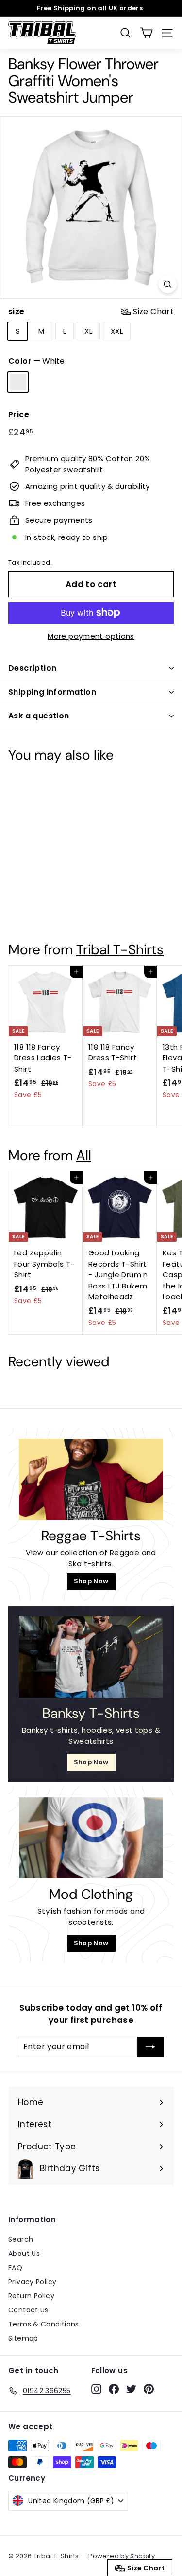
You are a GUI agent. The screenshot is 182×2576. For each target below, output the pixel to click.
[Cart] (146, 33)
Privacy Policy (32, 2282)
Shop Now (91, 1581)
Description (32, 668)
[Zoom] (168, 284)
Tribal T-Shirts (120, 950)
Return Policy (31, 2296)
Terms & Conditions (44, 2324)
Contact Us (28, 2310)
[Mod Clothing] (91, 1838)
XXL (117, 331)
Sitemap (23, 2338)
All (84, 1155)
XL (88, 331)
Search (21, 2239)
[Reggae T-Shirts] (91, 1479)
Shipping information (52, 692)
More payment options (91, 636)
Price (19, 415)
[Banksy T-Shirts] (91, 1657)
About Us (24, 2254)
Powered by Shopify (122, 2556)
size (91, 312)
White (18, 382)
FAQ (15, 2268)
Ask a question (39, 716)
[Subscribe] (150, 2047)
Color (36, 361)
